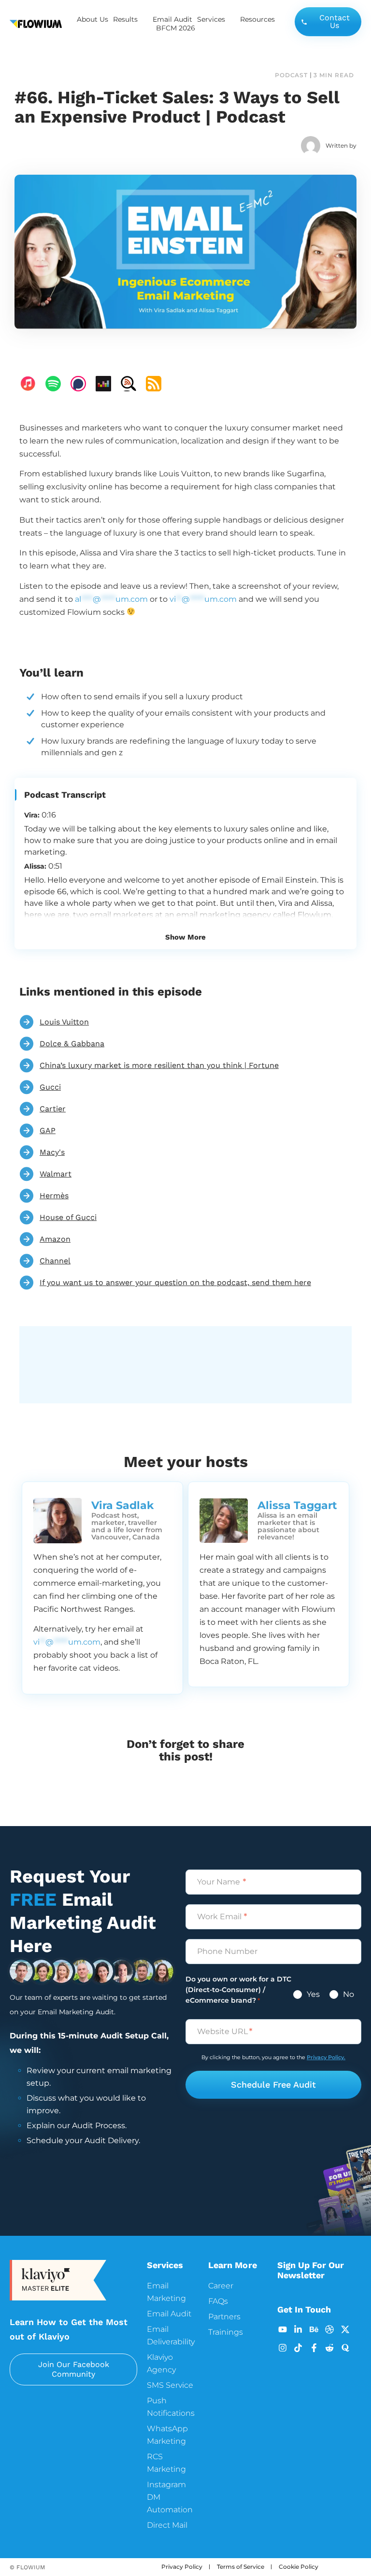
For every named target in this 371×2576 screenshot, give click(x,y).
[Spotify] (53, 384)
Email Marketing (166, 2292)
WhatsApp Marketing (167, 2435)
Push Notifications (171, 2407)
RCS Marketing (166, 2463)
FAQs (218, 2301)
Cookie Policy (299, 2567)
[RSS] (154, 384)
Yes (312, 1994)
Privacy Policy (182, 2567)
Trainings (226, 2332)
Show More (185, 937)
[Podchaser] (78, 384)
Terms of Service (241, 2567)
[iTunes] (28, 384)
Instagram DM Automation (170, 2497)
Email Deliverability (171, 2335)
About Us (93, 19)
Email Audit (172, 19)
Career (221, 2286)
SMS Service (170, 2385)
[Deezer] (103, 384)
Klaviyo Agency (161, 2363)
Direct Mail (167, 2525)
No (348, 1994)
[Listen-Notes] (128, 384)
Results (125, 19)
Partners (224, 2317)
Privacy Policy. (326, 2057)
